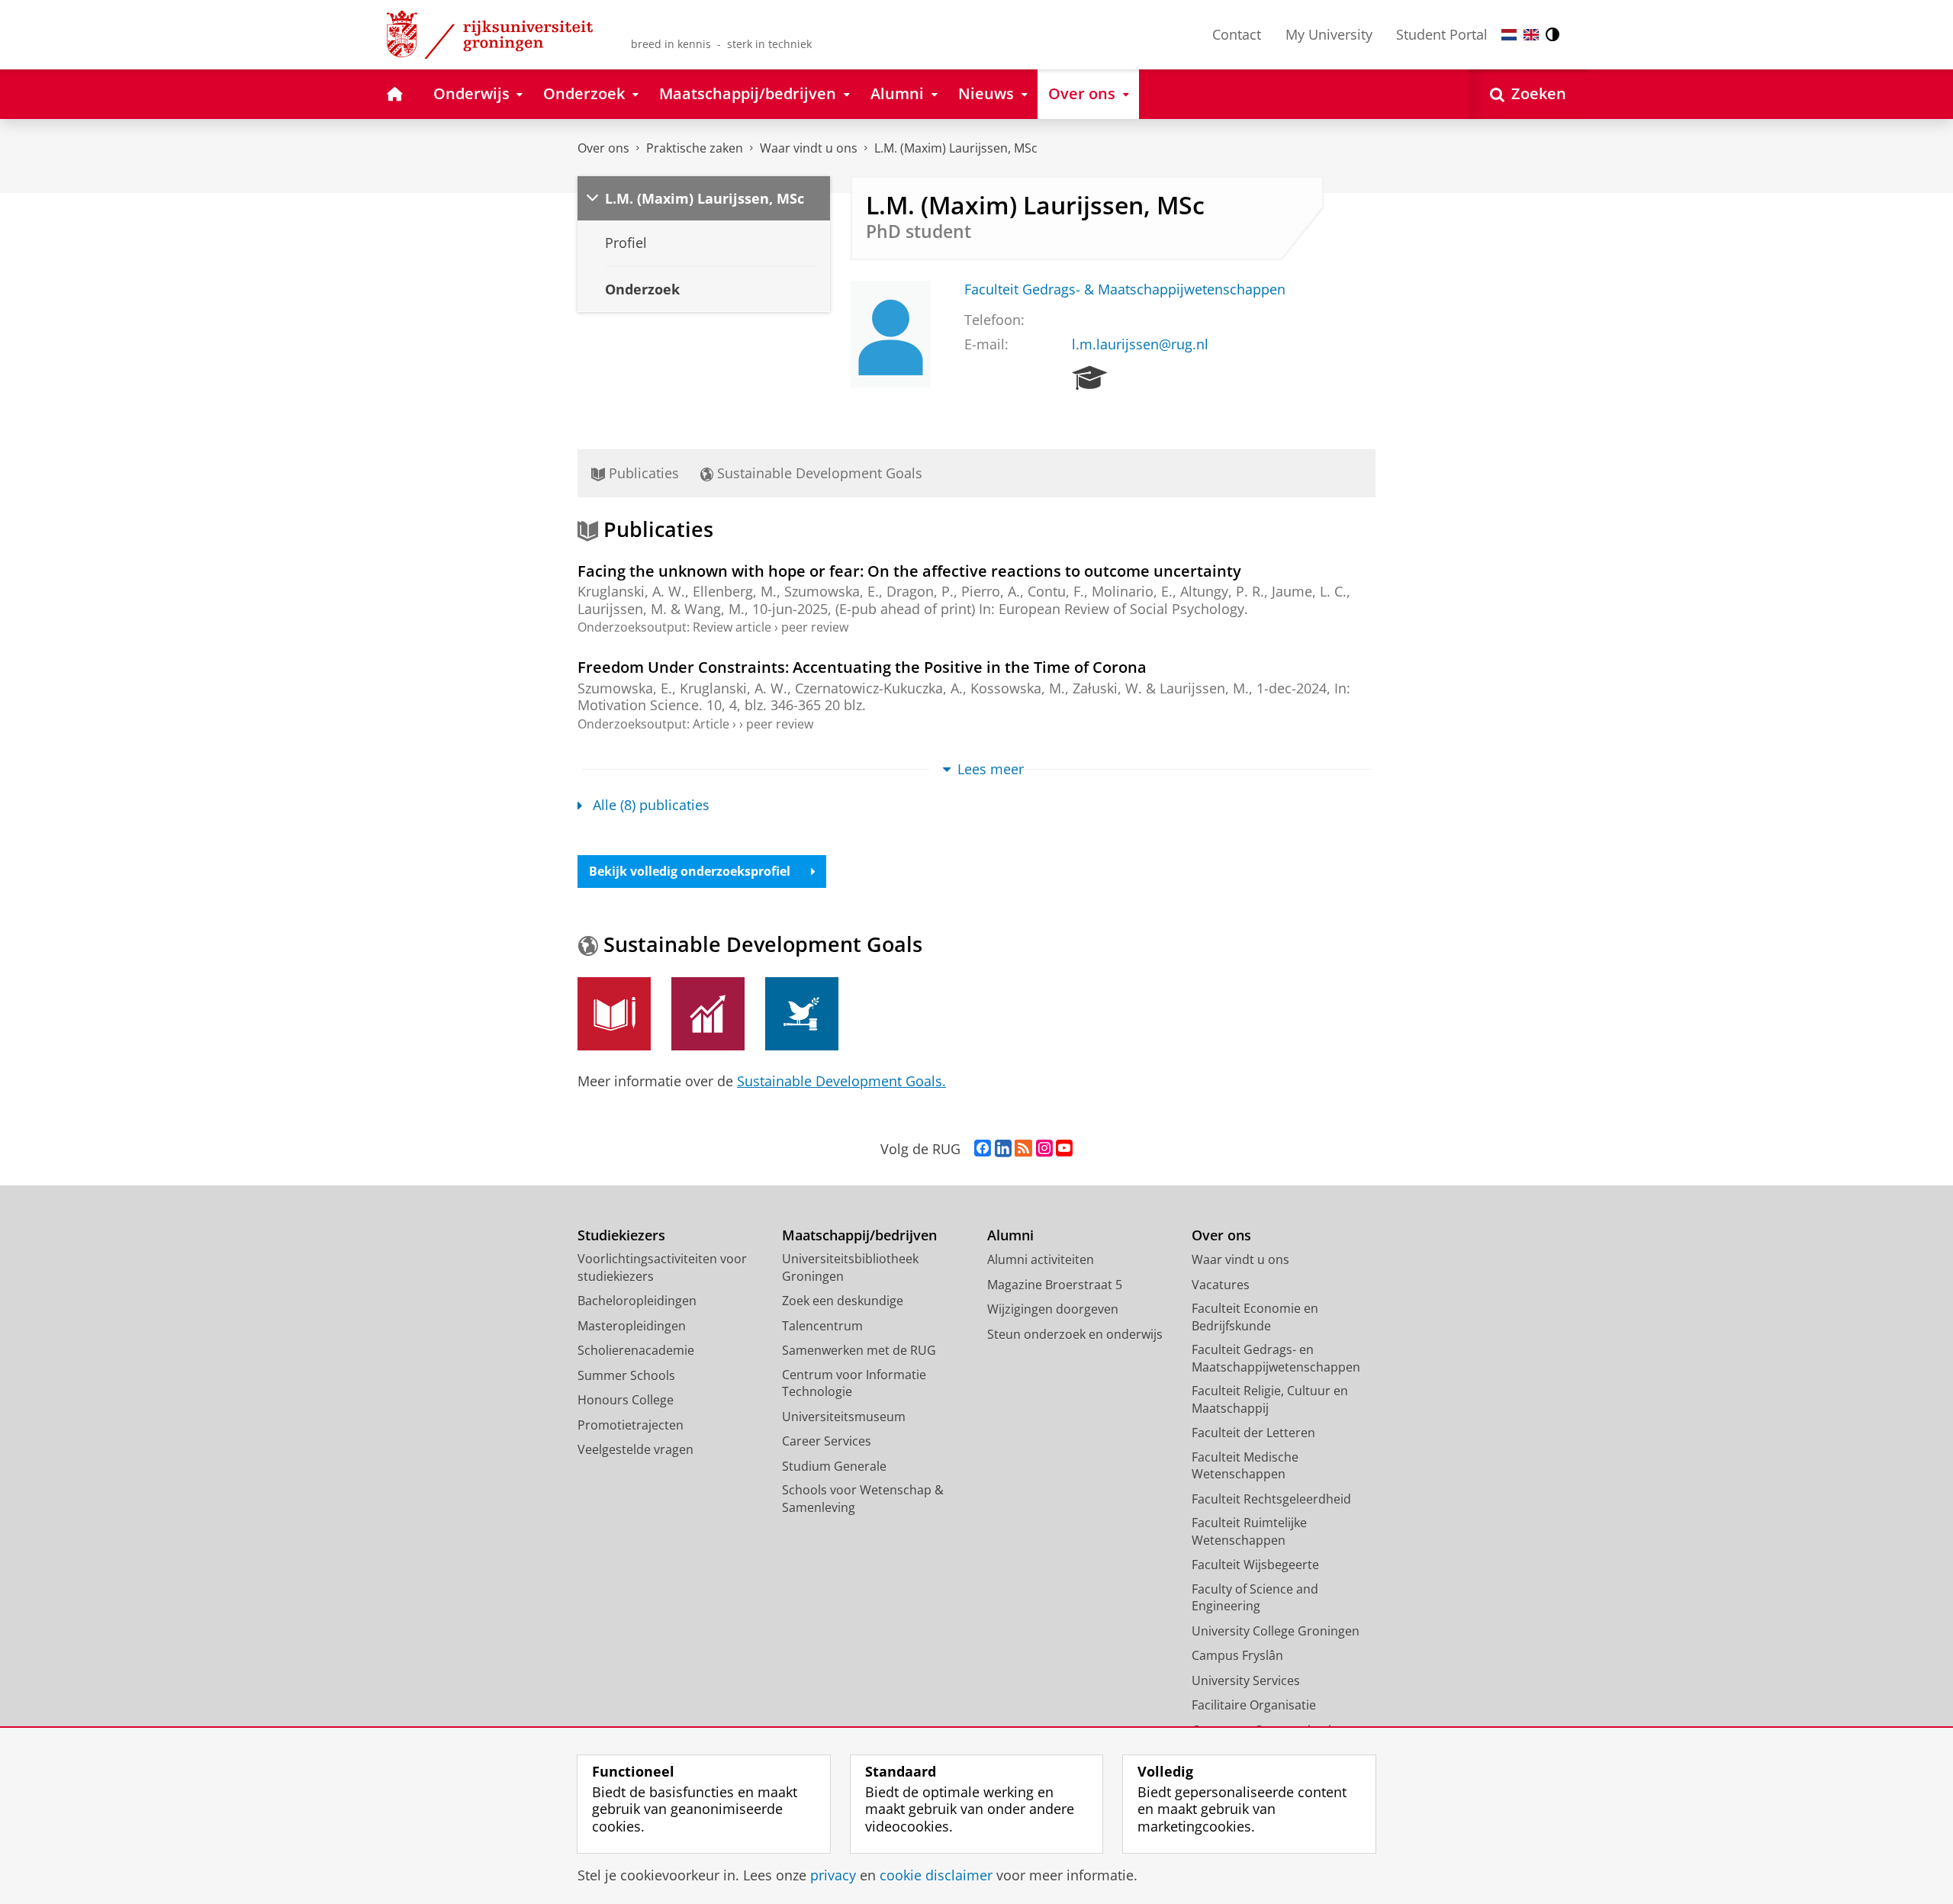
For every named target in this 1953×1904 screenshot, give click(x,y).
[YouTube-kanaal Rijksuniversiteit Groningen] (1064, 1149)
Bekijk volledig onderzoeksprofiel (690, 871)
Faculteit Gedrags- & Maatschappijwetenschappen (1125, 289)
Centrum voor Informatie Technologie (854, 1383)
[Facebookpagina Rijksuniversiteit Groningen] (983, 1149)
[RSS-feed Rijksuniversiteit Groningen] (1023, 1149)
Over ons (603, 148)
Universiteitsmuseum (844, 1417)
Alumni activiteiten (1041, 1259)
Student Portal (1442, 34)
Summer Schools (626, 1375)
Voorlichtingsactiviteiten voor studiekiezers (662, 1267)
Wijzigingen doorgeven (1053, 1309)
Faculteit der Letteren (1253, 1433)
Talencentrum (822, 1326)
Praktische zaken (695, 148)
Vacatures (1221, 1285)
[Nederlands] (1509, 35)
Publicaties (642, 473)
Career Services (827, 1441)
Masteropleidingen (632, 1326)
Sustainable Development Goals (818, 473)
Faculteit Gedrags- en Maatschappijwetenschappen (1276, 1358)
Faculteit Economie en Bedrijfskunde (1255, 1317)
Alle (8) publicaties (651, 805)
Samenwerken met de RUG (859, 1350)
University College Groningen (1276, 1631)
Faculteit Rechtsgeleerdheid (1271, 1499)
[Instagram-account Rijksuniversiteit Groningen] (1044, 1149)
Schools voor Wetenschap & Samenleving (863, 1499)
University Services (1246, 1680)
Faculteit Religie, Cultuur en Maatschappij (1270, 1399)
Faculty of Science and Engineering (1255, 1598)
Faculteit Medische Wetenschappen (1245, 1466)
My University (1329, 34)
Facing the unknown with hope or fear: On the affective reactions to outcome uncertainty (909, 571)
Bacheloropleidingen (637, 1301)
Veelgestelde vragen (635, 1449)
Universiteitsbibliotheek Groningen (850, 1267)
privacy (833, 1875)
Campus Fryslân (1237, 1655)
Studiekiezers (621, 1235)
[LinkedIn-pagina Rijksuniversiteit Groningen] (1003, 1149)
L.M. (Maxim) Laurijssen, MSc (956, 148)
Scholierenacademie (636, 1350)
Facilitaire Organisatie (1254, 1705)
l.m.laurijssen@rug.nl (1140, 344)
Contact (1237, 34)
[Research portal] (1090, 378)
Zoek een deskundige (843, 1301)
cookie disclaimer (936, 1875)
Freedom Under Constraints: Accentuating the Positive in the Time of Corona (862, 667)
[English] (1531, 35)
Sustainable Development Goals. (841, 1081)
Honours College (626, 1400)
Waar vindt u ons (809, 148)
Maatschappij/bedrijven (859, 1235)
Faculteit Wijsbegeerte (1255, 1565)
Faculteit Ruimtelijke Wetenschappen (1249, 1531)
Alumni (1010, 1235)
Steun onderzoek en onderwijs (1075, 1334)
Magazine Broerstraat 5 (1055, 1285)
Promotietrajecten (631, 1425)
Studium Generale (834, 1466)
